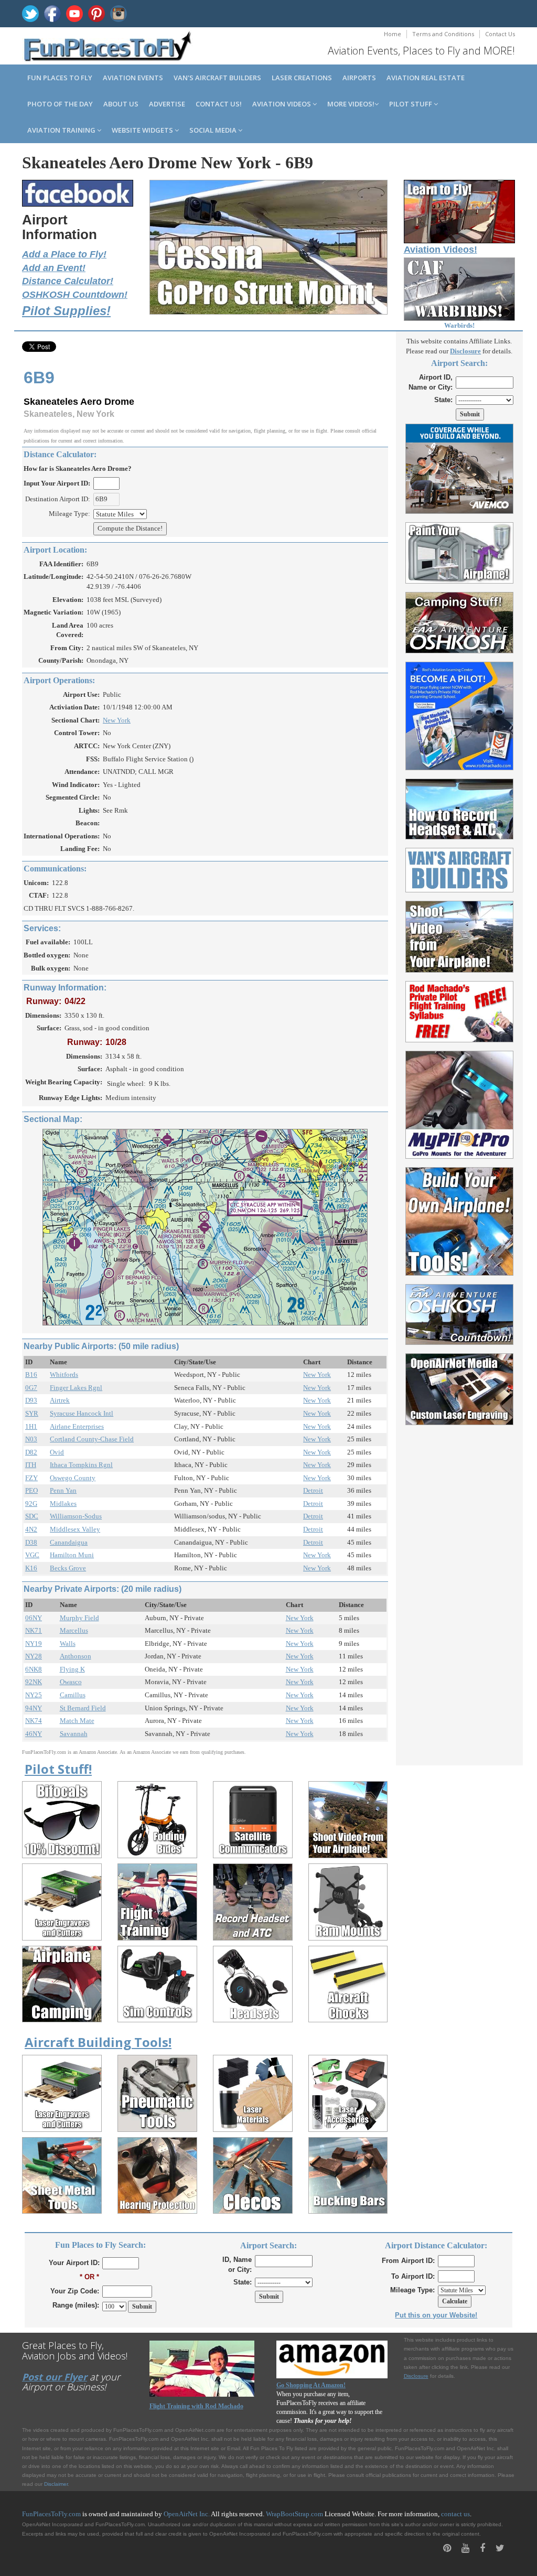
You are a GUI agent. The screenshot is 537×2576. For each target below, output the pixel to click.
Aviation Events (133, 78)
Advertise (167, 104)
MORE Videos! (351, 104)
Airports (359, 78)
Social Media (214, 130)
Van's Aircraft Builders (217, 78)
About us (121, 104)
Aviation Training (62, 130)
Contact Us (500, 34)
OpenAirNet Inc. (187, 2514)
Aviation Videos (282, 104)
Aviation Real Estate (426, 78)
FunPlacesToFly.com (51, 2514)
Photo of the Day (60, 104)
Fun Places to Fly (60, 78)
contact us (455, 2514)
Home (393, 34)
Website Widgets (143, 130)
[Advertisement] (460, 1589)
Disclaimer (56, 2484)
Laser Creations (302, 78)
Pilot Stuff (411, 104)
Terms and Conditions (443, 34)
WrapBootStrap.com (294, 2514)
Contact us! (219, 104)
